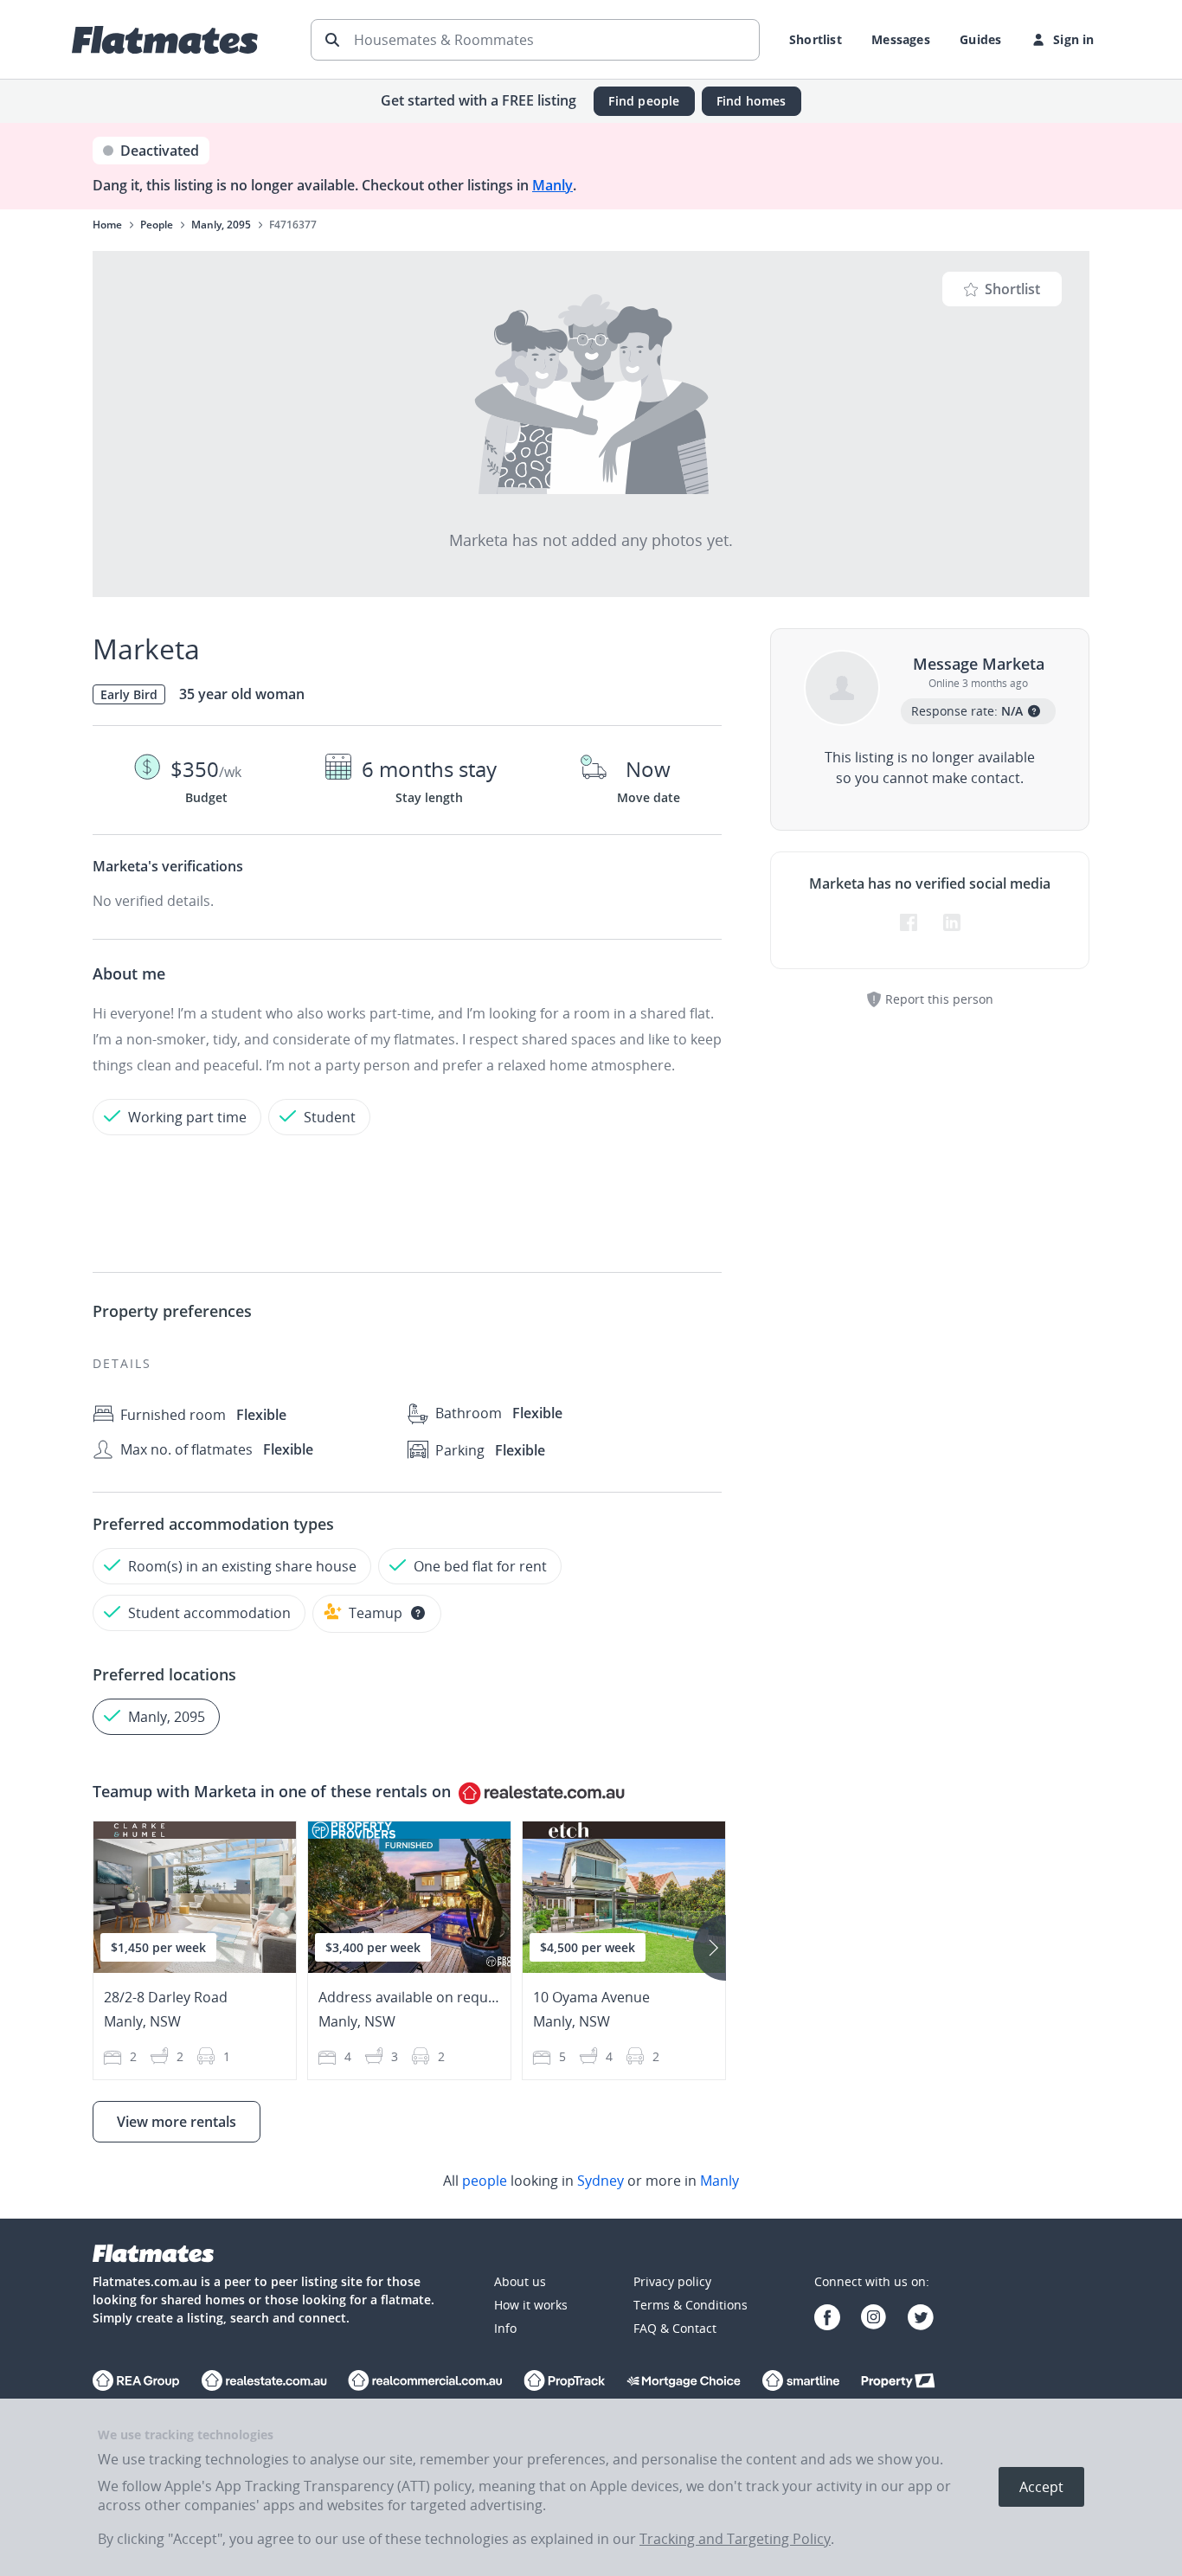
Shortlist (816, 39)
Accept (1041, 2487)
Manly (552, 185)
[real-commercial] (425, 2383)
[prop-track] (565, 2383)
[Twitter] (921, 2319)
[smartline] (801, 2383)
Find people (644, 101)
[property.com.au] (898, 2383)
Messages (901, 39)
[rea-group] (264, 2383)
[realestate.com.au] (136, 2383)
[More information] (418, 1613)
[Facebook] (827, 2319)
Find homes (752, 101)
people (485, 2181)
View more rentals (177, 2122)
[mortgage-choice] (684, 2383)
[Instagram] (874, 2319)
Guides (980, 39)
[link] (591, 2181)
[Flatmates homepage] (165, 40)
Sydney (601, 2181)
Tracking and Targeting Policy (735, 2539)
